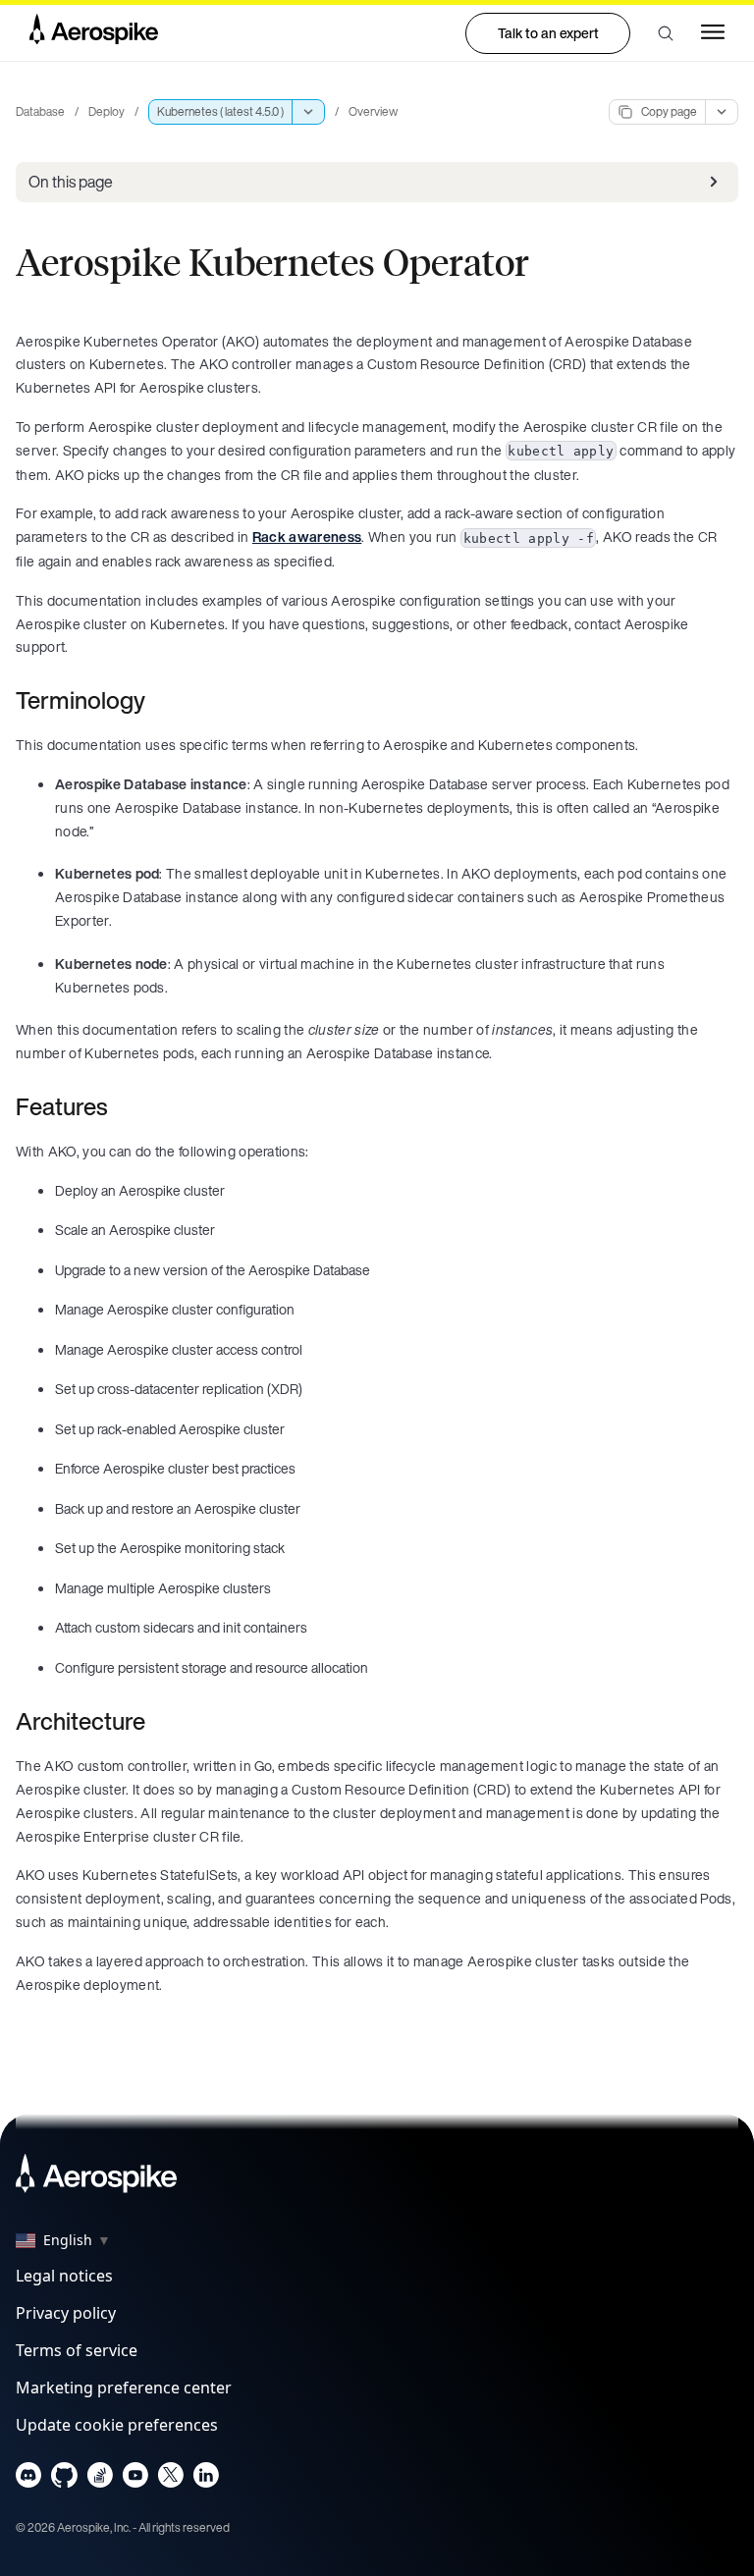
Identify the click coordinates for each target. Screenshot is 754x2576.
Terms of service (77, 2350)
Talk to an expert (548, 33)
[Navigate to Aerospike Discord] (29, 2479)
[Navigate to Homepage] (94, 33)
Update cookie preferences (117, 2425)
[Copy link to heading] (158, 700)
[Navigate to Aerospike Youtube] (135, 2479)
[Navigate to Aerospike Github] (64, 2479)
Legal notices (64, 2276)
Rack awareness (307, 537)
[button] (666, 33)
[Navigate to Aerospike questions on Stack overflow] (100, 2479)
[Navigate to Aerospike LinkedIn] (206, 2479)
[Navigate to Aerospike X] (170, 2479)
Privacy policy (66, 2313)
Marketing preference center (124, 2388)
